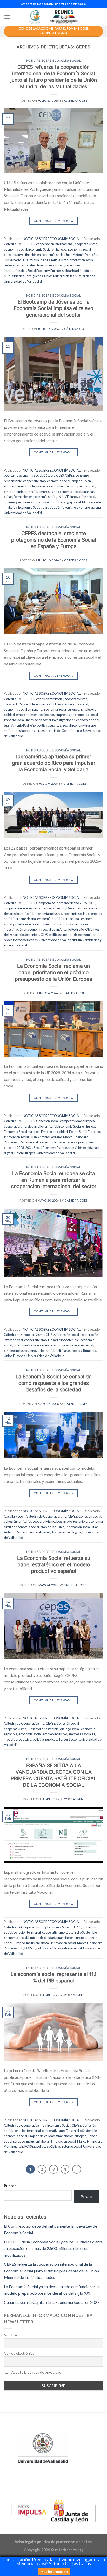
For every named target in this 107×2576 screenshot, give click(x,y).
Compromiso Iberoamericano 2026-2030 (66, 903)
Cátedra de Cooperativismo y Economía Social (37, 1927)
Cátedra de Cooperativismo (24, 1335)
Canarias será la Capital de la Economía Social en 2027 (52, 2302)
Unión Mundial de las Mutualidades (70, 276)
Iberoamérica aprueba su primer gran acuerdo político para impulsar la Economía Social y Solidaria (54, 763)
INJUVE (63, 497)
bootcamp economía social (23, 475)
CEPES (30, 244)
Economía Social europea (62, 709)
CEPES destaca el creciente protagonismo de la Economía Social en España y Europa (54, 540)
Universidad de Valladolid (23, 281)
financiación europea (71, 1938)
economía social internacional (58, 919)
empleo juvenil (82, 481)
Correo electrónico (19, 2353)
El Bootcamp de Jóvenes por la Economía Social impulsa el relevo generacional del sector (53, 308)
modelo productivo (18, 1739)
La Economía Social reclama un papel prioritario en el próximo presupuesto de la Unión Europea (53, 972)
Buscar (10, 2186)
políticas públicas (49, 725)
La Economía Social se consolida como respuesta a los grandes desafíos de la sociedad (54, 1383)
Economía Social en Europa (47, 249)
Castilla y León (14, 1516)
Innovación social (83, 497)
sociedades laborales (19, 731)
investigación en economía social (41, 255)
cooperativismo (86, 244)
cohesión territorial (50, 699)
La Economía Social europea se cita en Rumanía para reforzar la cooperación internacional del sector (54, 1180)
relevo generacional (87, 507)
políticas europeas (64, 1142)
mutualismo (60, 260)
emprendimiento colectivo (23, 486)
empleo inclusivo (16, 1351)
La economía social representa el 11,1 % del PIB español (54, 1977)
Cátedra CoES (76, 100)
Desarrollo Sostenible (19, 704)
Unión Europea (25, 1153)
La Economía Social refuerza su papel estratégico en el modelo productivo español (54, 1564)
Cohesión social (47, 1121)
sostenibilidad (40, 1532)
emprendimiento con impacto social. (69, 486)
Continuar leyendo (54, 221)
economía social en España (23, 709)
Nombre (10, 2335)
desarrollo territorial (19, 914)
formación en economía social (35, 497)
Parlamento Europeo (35, 1142)
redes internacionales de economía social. (34, 265)
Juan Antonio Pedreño (82, 255)
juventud (49, 502)
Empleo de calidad (54, 1132)
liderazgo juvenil (69, 502)
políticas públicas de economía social (75, 935)
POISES (30, 1948)
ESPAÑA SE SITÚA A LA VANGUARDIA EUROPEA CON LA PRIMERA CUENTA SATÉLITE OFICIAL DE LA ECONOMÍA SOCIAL (54, 1775)
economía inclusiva (50, 704)
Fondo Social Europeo (85, 1132)
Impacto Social (14, 720)
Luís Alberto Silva (16, 260)
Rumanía (90, 1351)
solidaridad (71, 271)
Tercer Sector (68, 1739)
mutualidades (40, 260)
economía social (15, 249)
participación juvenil (57, 507)
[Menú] (7, 17)
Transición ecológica (66, 1532)
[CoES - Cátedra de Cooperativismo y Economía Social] (53, 17)
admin (78, 1799)
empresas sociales (82, 1734)
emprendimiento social (21, 492)
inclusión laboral (38, 1943)
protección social (82, 260)
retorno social (72, 1948)
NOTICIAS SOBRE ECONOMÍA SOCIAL (54, 61)
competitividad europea (77, 1121)
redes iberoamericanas (21, 940)
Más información (54, 2572)
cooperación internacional (55, 244)
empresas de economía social (60, 492)
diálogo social (70, 1729)
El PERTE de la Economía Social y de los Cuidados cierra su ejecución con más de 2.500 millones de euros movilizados (53, 2248)
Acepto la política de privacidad (36, 2372)
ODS (44, 935)
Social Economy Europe (44, 271)
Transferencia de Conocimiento (59, 731)
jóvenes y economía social (23, 502)
